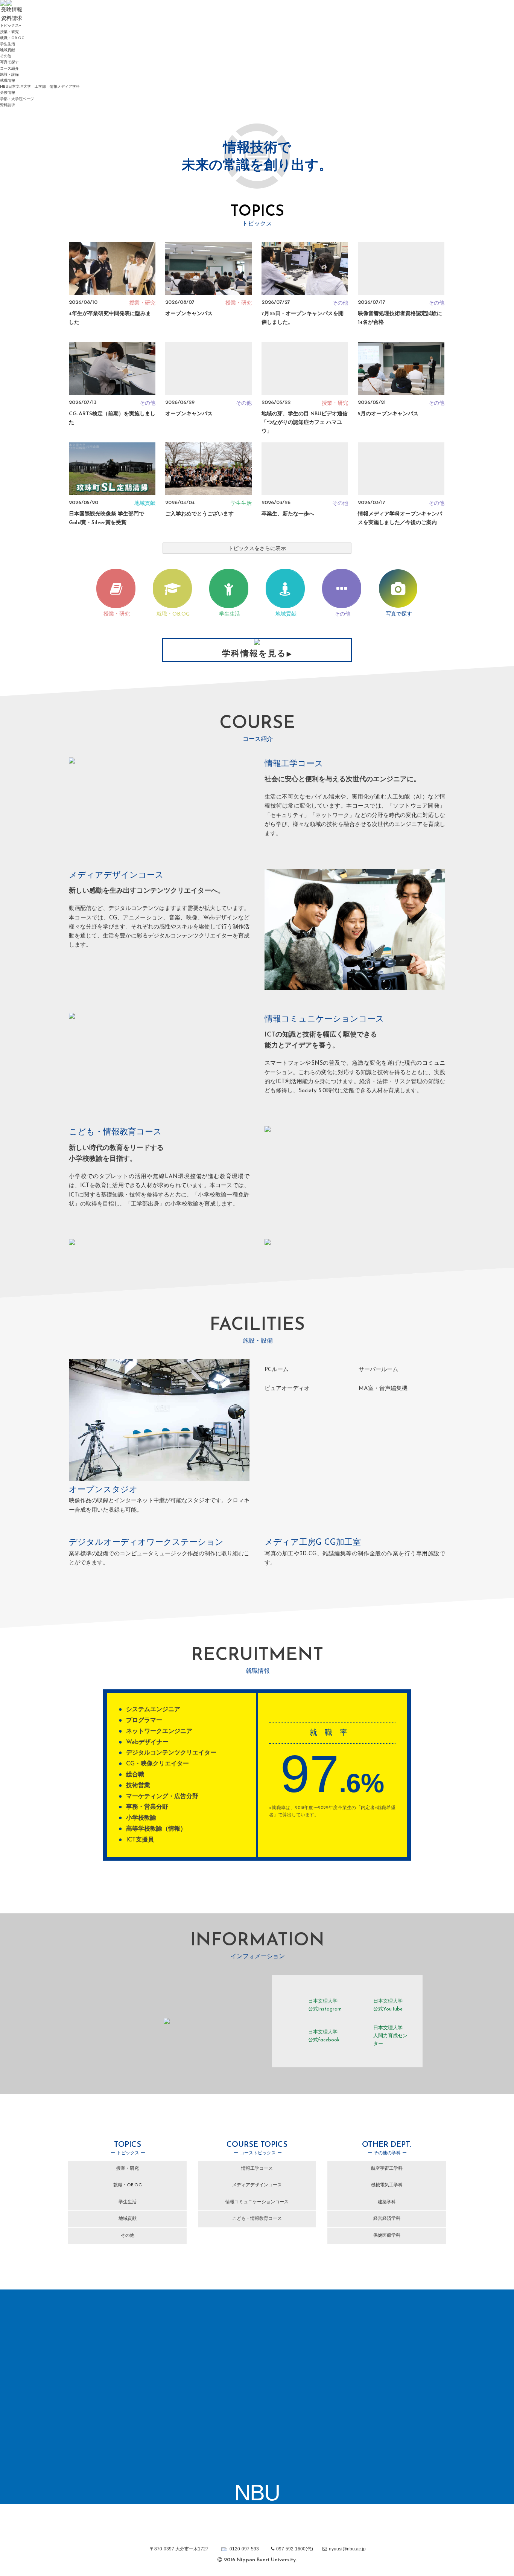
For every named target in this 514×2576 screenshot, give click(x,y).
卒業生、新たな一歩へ (288, 514)
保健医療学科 (387, 2236)
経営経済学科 (387, 2219)
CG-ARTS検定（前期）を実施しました (112, 418)
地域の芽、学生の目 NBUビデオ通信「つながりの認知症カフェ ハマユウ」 (305, 422)
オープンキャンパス (189, 314)
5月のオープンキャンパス (388, 414)
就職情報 (8, 81)
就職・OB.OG (12, 38)
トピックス (9, 26)
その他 (6, 56)
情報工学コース (257, 2169)
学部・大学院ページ (17, 99)
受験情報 (8, 93)
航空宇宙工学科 (387, 2169)
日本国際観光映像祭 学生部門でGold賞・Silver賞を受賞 (106, 518)
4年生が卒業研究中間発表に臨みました (110, 318)
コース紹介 (9, 69)
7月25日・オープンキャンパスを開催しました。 (303, 318)
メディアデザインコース (257, 2185)
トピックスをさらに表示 (257, 549)
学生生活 (8, 44)
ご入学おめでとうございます (199, 514)
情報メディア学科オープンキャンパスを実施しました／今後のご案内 (400, 518)
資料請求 (8, 105)
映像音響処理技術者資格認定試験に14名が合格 (400, 318)
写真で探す (9, 62)
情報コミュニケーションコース (257, 2202)
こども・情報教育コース (257, 2219)
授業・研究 (9, 32)
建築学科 (387, 2202)
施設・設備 (9, 75)
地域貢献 (8, 50)
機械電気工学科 (387, 2185)
